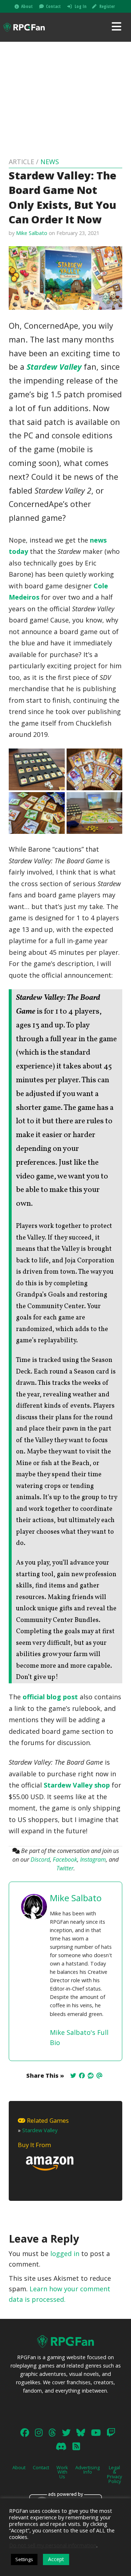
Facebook (65, 1859)
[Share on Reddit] (91, 2076)
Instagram (93, 1859)
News (50, 162)
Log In (81, 6)
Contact (53, 6)
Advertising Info (88, 2470)
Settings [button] (24, 2559)
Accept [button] (56, 2559)
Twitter (65, 1868)
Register (107, 6)
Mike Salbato (32, 233)
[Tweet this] (73, 2076)
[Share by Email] (99, 2076)
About (27, 6)
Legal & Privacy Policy (114, 2474)
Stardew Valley (54, 367)
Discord (40, 1859)
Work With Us (62, 2472)
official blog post (50, 1697)
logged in (65, 2254)
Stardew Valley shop (77, 1785)
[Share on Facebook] (82, 2076)
